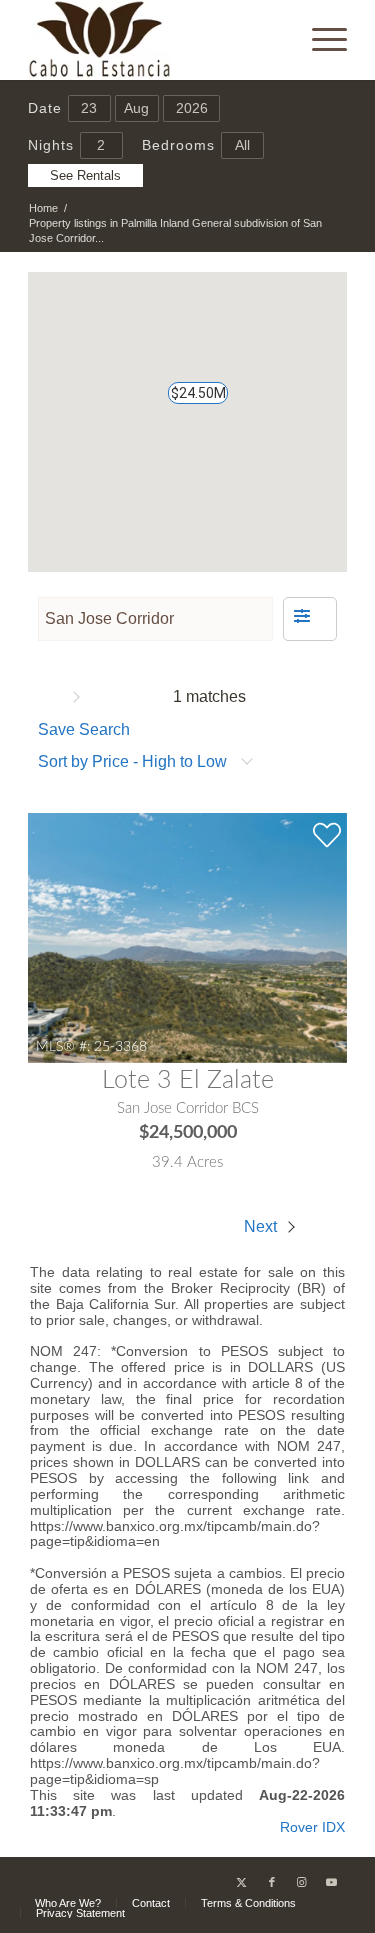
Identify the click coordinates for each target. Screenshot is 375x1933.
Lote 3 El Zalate (188, 1080)
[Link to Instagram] (302, 1882)
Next (262, 1226)
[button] (188, 402)
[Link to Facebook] (272, 1882)
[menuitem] (319, 40)
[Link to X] (242, 1882)
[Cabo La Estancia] (155, 40)
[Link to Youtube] (332, 1882)
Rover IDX (312, 1827)
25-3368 (120, 1046)
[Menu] (319, 40)
